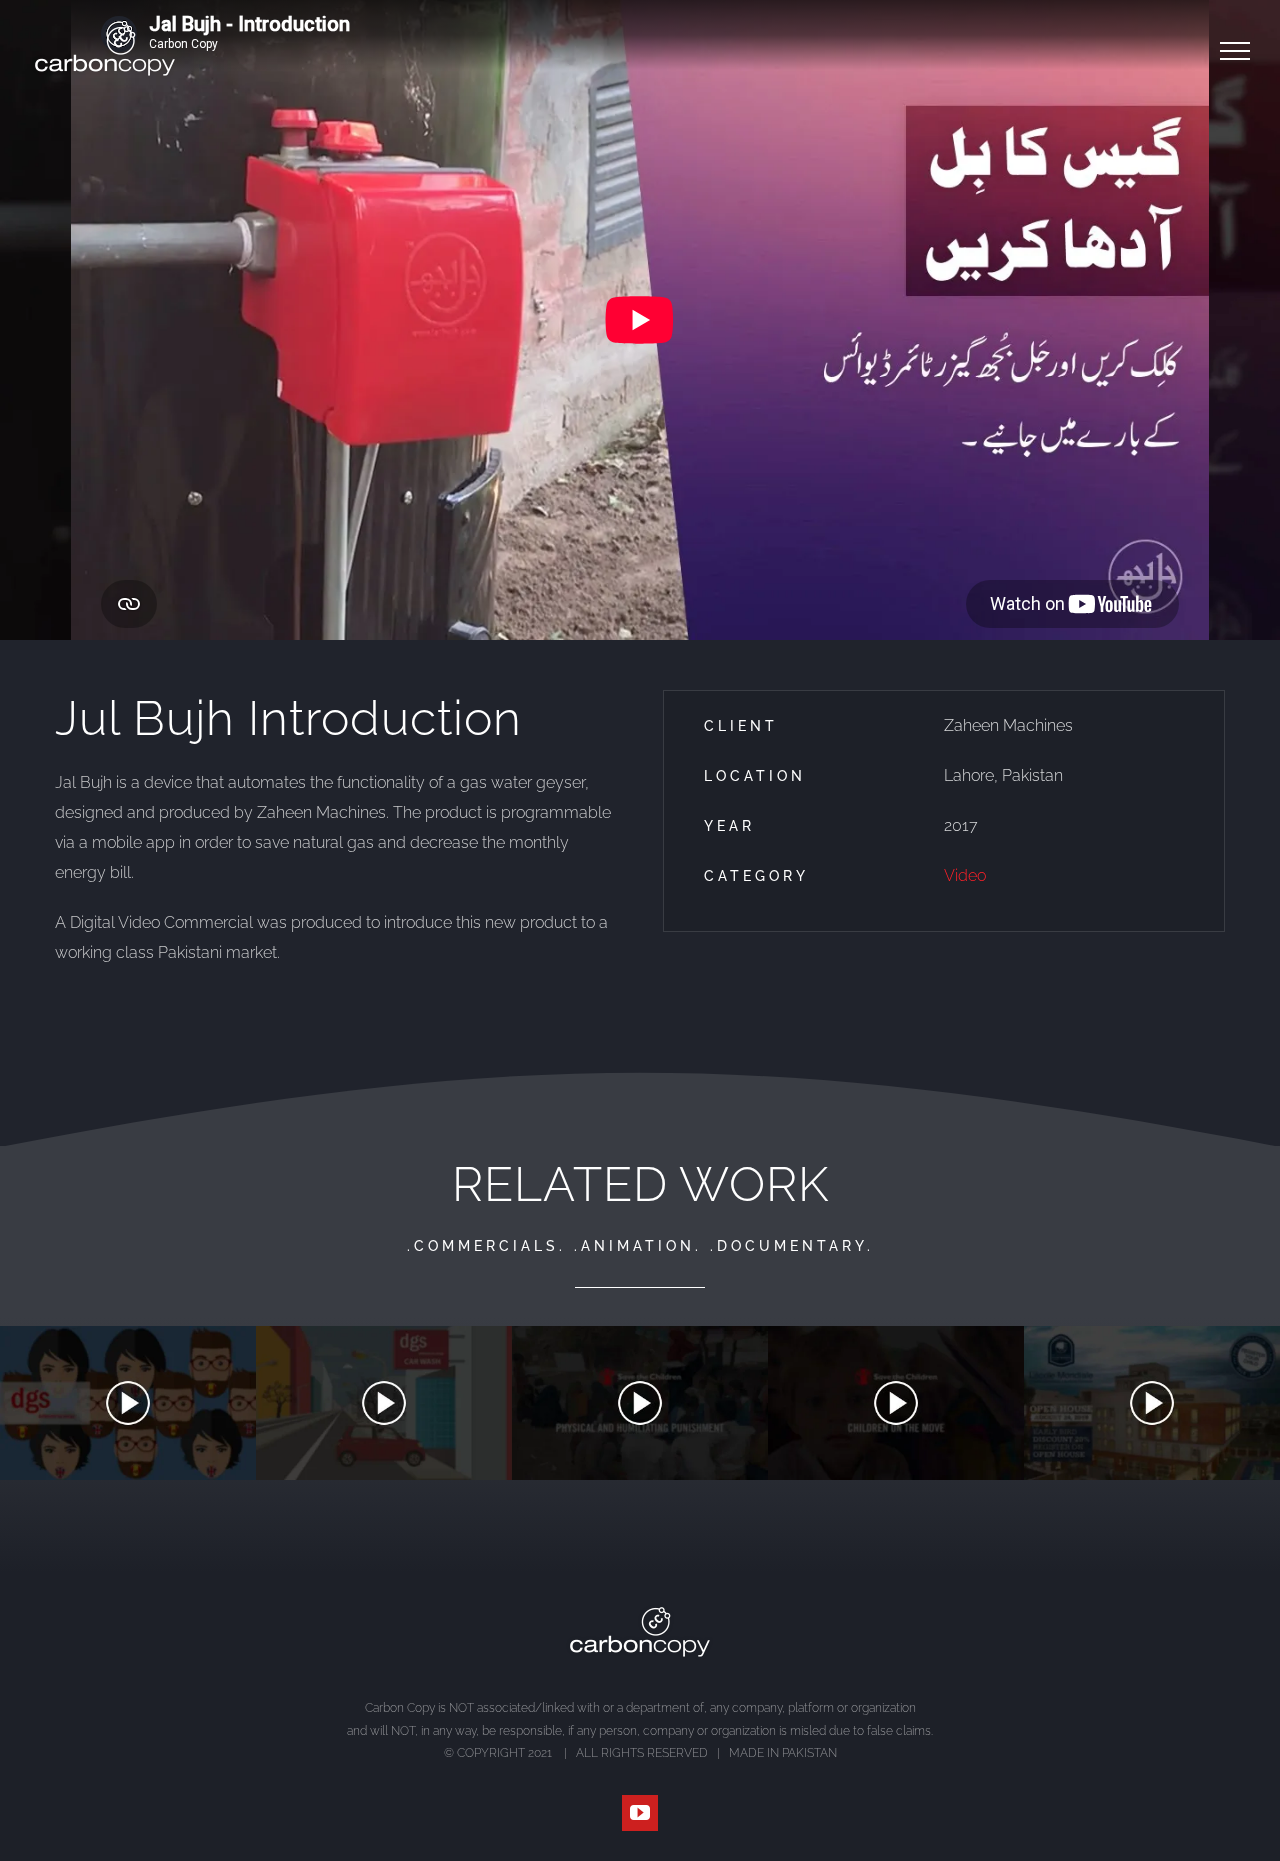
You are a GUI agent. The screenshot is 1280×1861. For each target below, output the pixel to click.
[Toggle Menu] (1235, 51)
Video (965, 875)
